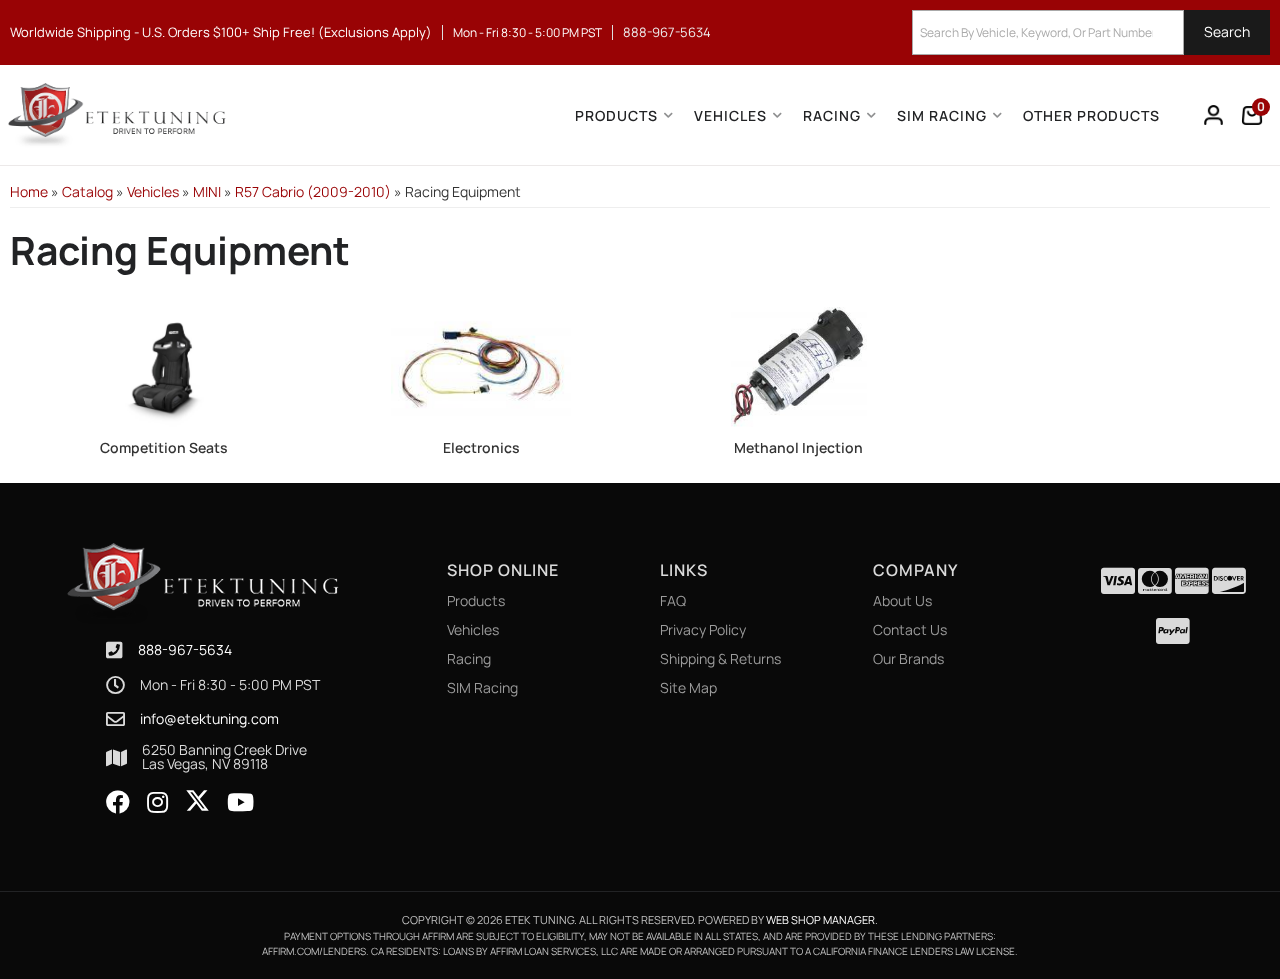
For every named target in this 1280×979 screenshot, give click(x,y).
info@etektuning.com (209, 719)
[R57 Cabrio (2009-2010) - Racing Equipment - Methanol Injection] (799, 365)
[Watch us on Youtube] (240, 803)
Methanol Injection (798, 447)
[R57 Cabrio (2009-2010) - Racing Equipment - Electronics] (482, 365)
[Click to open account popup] (1214, 115)
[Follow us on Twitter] (197, 801)
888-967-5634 (185, 649)
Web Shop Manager (820, 919)
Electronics (481, 447)
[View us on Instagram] (157, 803)
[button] (1091, 32)
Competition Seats (164, 447)
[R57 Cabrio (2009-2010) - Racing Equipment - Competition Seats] (164, 365)
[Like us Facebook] (118, 803)
